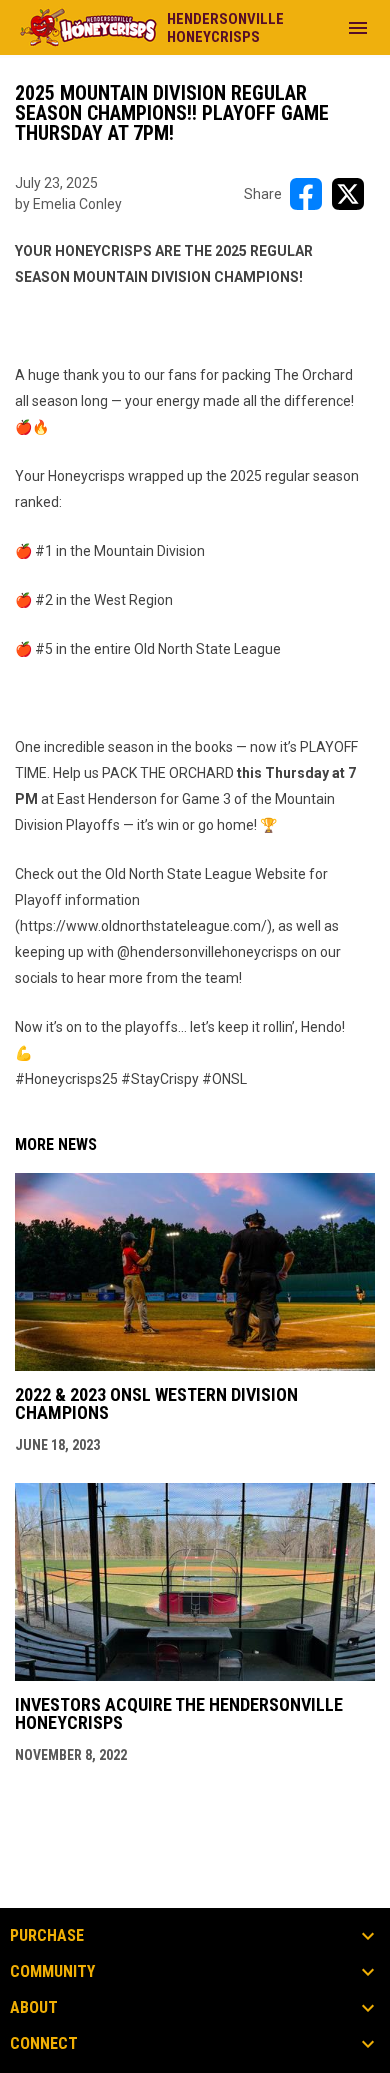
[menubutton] (358, 28)
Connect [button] (44, 2044)
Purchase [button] (47, 1936)
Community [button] (52, 1972)
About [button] (34, 2008)
